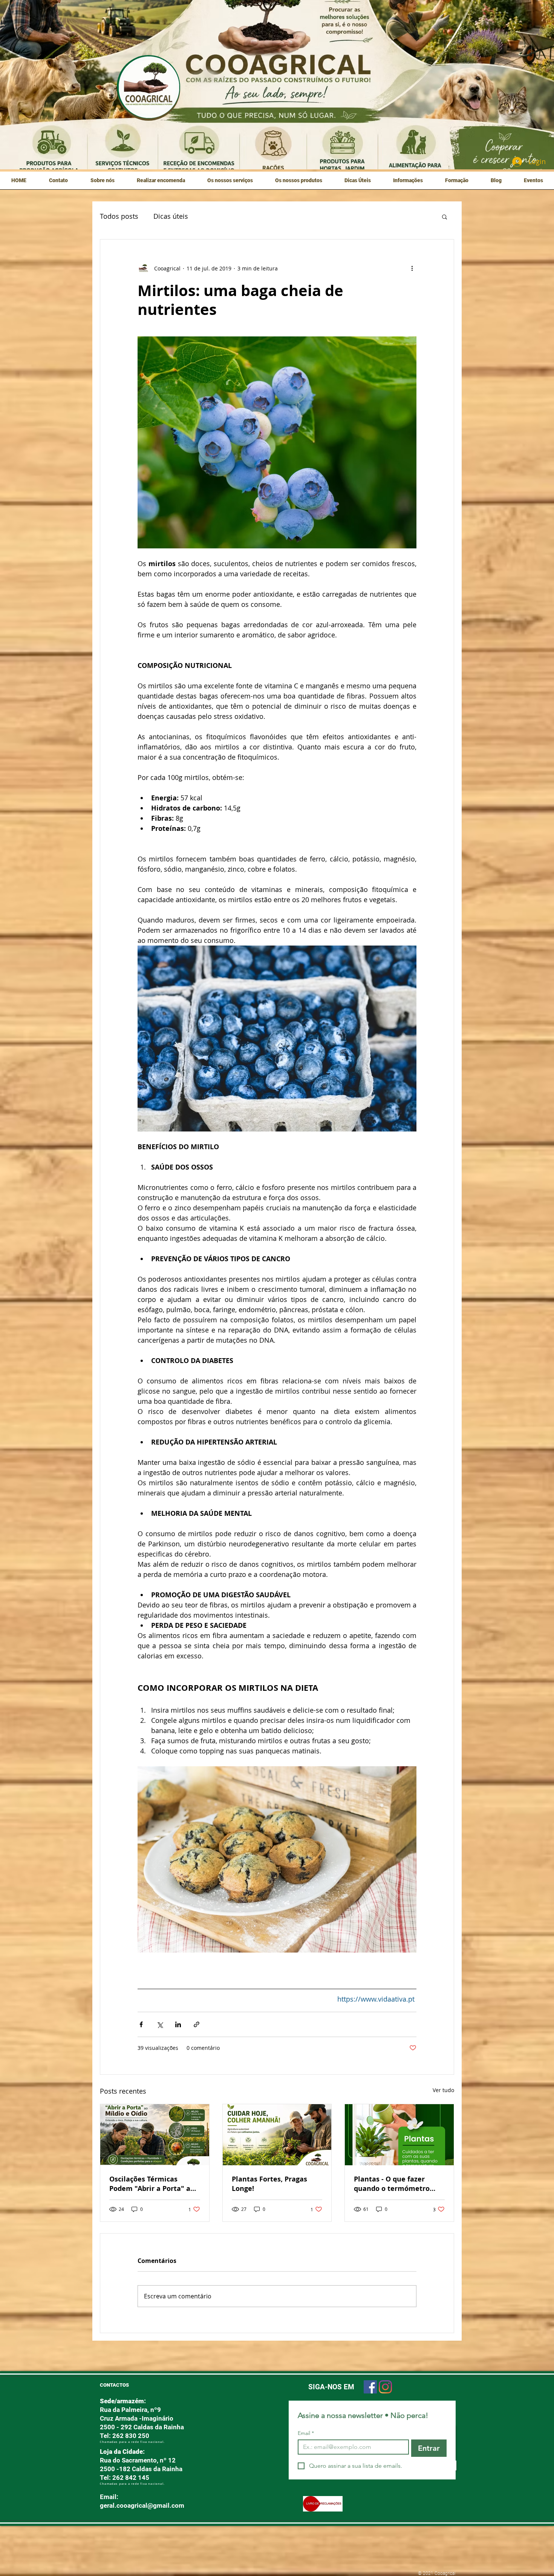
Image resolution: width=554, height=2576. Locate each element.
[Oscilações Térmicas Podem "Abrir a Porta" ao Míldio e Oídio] (155, 2135)
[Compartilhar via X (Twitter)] (160, 2024)
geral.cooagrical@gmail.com (142, 2505)
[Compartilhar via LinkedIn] (178, 2024)
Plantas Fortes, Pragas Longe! (269, 2184)
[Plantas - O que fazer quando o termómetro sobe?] (399, 2135)
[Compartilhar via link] (197, 2024)
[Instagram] (385, 2387)
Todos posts (119, 216)
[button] (102, 183)
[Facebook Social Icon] (370, 2387)
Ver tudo (443, 2090)
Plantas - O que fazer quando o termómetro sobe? (392, 2184)
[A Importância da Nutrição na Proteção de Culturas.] (277, 2135)
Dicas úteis (171, 216)
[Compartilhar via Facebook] (141, 2024)
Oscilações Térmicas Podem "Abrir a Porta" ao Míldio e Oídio (152, 2184)
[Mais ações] (412, 268)
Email (306, 2433)
